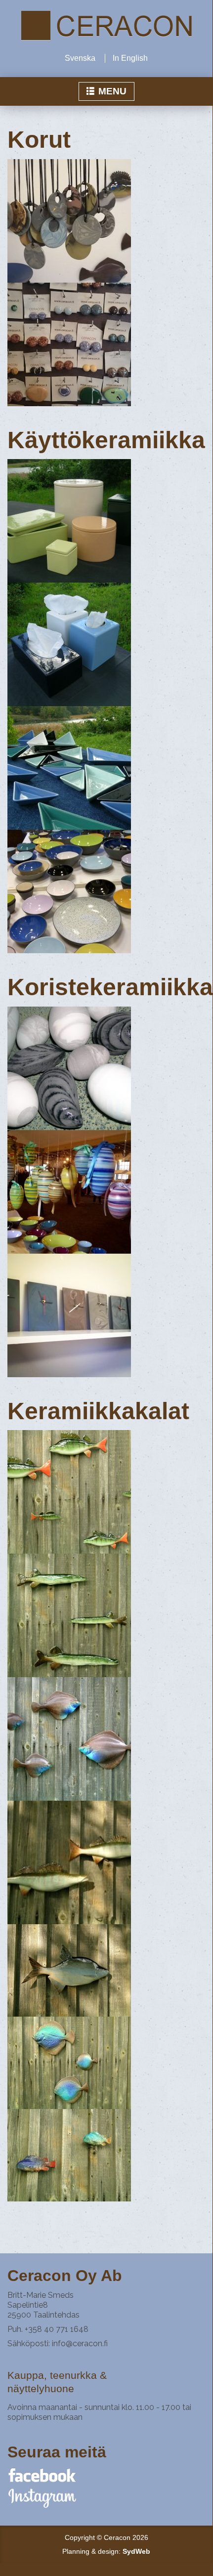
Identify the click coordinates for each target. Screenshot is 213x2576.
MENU (110, 91)
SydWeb (136, 2551)
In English (130, 58)
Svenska (80, 58)
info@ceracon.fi (80, 2344)
